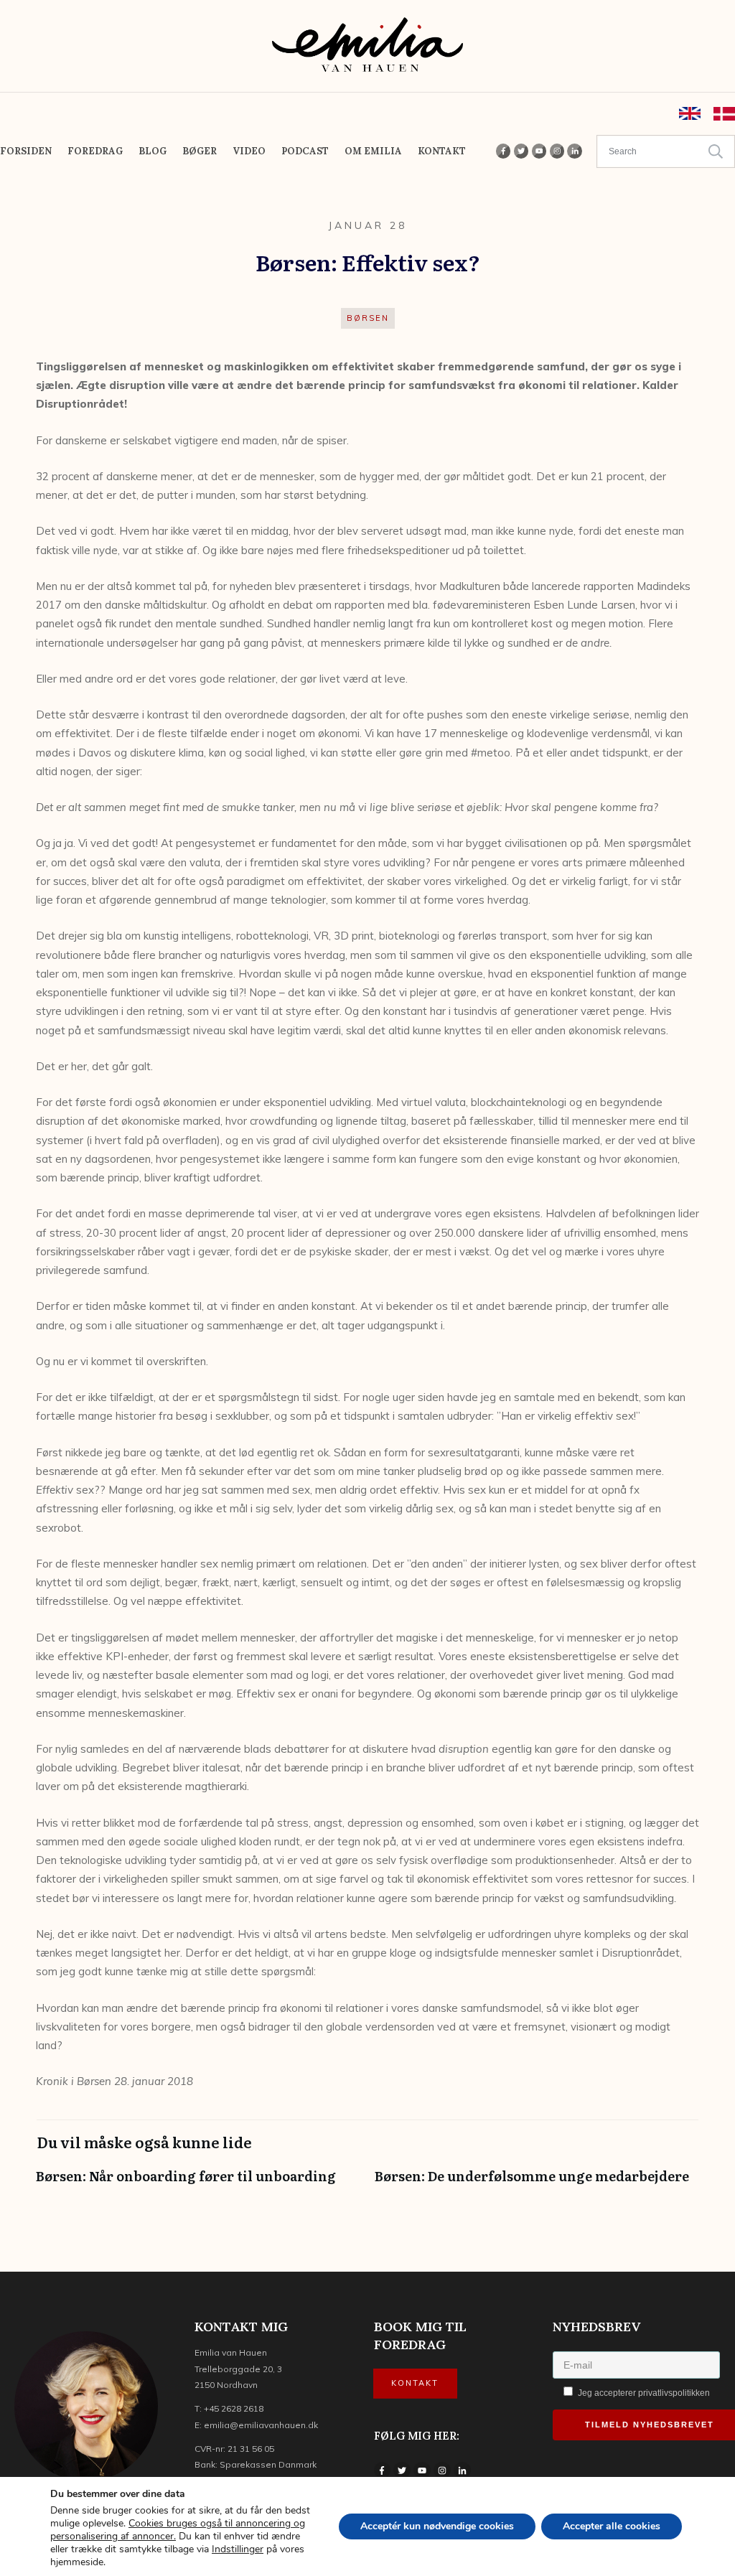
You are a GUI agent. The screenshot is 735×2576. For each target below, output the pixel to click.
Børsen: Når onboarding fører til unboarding (198, 2183)
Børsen (368, 318)
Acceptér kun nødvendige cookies (437, 2526)
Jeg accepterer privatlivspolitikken (643, 2393)
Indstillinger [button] (238, 2549)
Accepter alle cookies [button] (612, 2526)
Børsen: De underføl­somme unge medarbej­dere (537, 2183)
